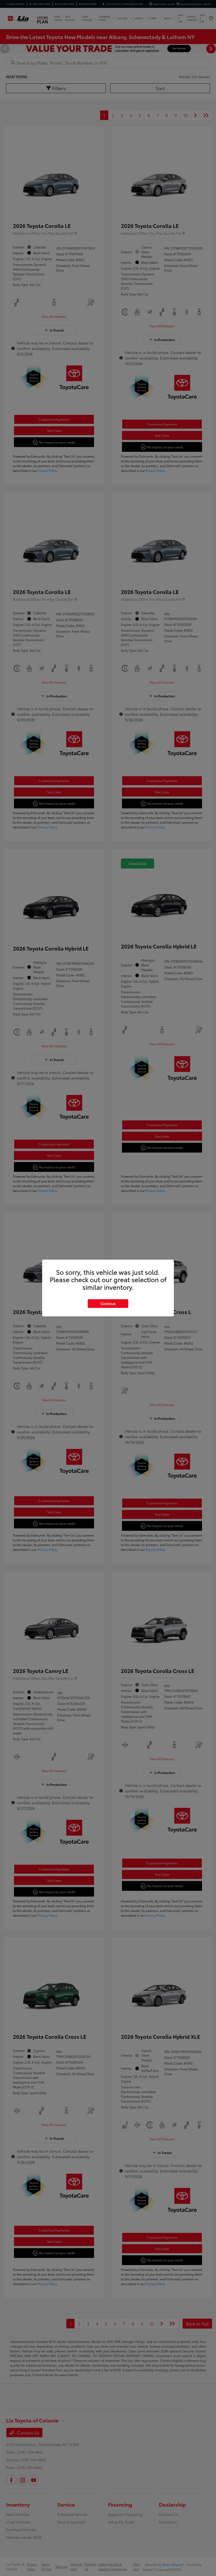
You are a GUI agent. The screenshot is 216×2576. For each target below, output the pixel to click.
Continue (108, 1303)
